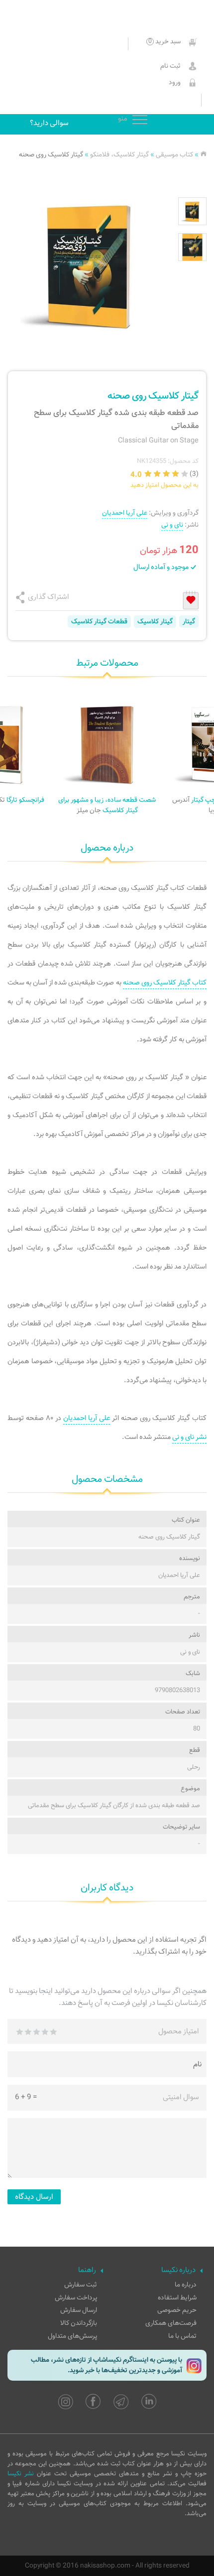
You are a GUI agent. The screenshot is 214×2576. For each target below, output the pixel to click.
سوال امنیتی (181, 2097)
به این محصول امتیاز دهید (164, 485)
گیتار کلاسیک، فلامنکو (119, 155)
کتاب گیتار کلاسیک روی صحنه (165, 983)
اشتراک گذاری (49, 597)
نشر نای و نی (189, 1437)
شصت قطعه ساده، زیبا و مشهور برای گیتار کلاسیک (107, 805)
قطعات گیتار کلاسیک (99, 622)
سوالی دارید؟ (49, 123)
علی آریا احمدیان (125, 513)
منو (140, 120)
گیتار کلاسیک (155, 622)
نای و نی (172, 525)
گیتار (189, 622)
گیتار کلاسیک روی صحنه (51, 155)
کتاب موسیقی (174, 155)
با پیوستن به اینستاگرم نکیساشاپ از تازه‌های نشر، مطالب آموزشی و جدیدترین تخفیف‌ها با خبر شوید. (107, 2365)
